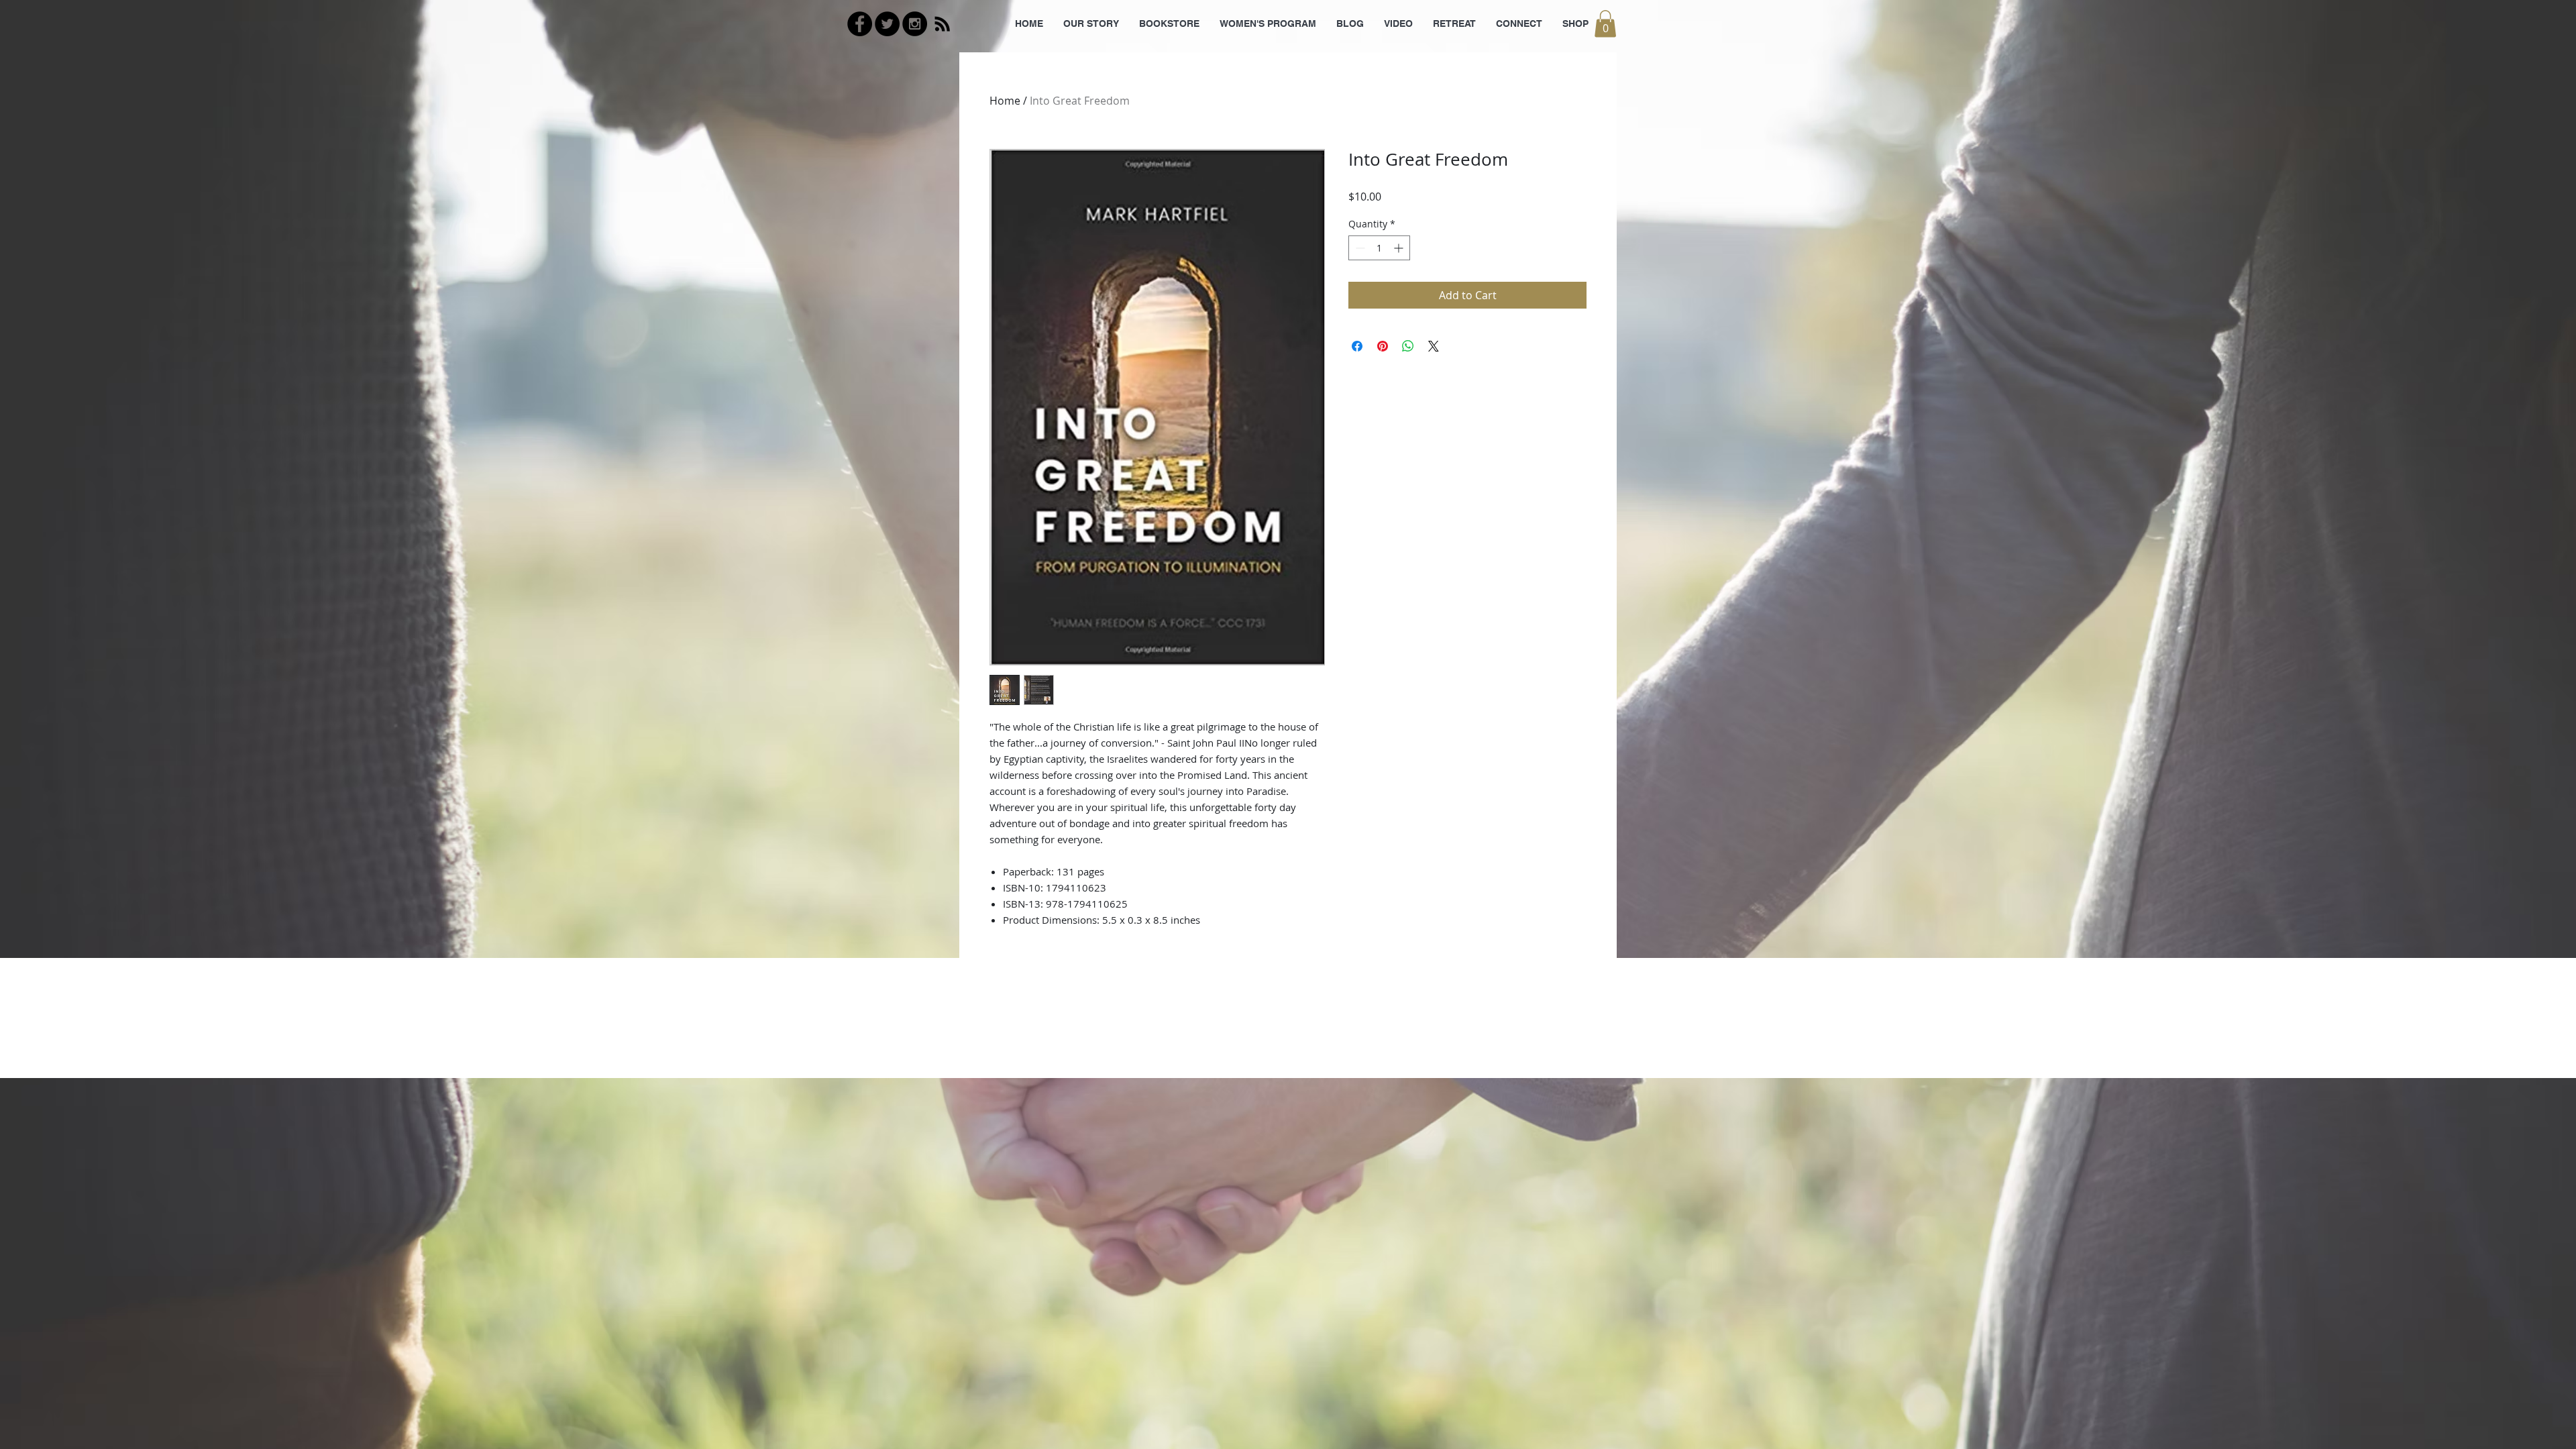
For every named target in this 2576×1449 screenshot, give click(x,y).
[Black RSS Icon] (942, 24)
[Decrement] (1359, 248)
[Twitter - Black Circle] (887, 24)
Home (1005, 101)
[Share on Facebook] (1357, 346)
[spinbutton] (1379, 248)
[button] (1605, 24)
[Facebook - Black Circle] (860, 24)
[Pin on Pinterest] (1383, 346)
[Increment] (1400, 248)
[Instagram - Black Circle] (915, 24)
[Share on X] (1434, 346)
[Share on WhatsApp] (1408, 346)
